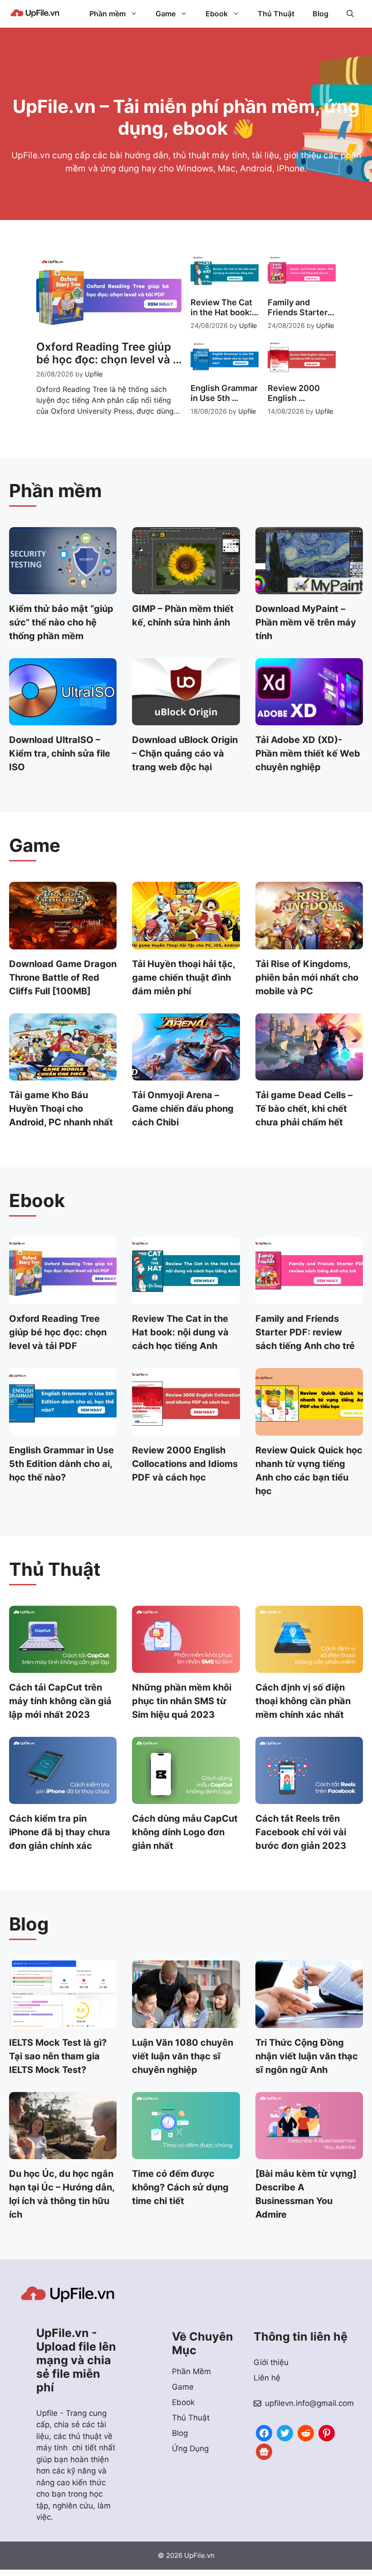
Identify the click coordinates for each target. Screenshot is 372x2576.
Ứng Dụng (190, 2449)
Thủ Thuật (276, 14)
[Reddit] (306, 2432)
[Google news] (264, 2451)
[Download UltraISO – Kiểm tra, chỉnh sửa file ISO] (63, 719)
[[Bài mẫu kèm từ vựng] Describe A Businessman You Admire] (309, 2153)
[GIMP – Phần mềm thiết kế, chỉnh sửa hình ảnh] (186, 588)
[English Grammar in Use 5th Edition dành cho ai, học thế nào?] (63, 1429)
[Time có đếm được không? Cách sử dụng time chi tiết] (186, 2153)
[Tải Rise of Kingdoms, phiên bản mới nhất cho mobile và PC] (309, 943)
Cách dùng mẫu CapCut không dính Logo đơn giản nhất (185, 1832)
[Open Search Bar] (350, 14)
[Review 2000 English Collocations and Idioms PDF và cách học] (186, 1429)
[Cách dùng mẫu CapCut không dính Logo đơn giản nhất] (186, 1798)
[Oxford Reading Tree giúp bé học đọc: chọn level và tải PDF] (63, 1298)
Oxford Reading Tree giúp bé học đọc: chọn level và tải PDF (58, 1332)
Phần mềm (108, 14)
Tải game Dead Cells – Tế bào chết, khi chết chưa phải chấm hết (304, 1109)
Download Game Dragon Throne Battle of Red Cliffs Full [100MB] (63, 978)
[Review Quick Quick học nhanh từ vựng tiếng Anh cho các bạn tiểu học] (309, 1429)
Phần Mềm (191, 2371)
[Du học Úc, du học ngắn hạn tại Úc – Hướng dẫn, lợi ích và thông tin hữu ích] (63, 2153)
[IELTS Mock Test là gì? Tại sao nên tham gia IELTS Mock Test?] (63, 2022)
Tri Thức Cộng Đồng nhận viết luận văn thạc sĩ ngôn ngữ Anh (307, 2056)
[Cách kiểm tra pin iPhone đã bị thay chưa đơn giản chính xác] (63, 1798)
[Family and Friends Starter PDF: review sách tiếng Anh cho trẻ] (309, 1298)
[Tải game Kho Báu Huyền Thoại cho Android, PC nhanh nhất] (63, 1075)
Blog (321, 14)
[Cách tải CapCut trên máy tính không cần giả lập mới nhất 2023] (63, 1667)
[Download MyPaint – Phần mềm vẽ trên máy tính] (309, 588)
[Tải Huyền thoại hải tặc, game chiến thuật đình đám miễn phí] (186, 943)
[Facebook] (264, 2432)
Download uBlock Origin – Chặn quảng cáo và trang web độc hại (185, 753)
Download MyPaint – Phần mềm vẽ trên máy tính (306, 622)
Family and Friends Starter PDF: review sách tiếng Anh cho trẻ (305, 1332)
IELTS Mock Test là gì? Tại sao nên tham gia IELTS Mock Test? (58, 2056)
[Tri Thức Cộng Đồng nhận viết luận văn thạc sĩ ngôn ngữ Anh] (309, 2022)
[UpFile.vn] (35, 14)
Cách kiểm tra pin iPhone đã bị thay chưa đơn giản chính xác (60, 1832)
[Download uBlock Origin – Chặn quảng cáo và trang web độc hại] (186, 719)
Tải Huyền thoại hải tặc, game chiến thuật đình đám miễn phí (184, 978)
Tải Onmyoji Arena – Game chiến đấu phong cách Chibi (183, 1109)
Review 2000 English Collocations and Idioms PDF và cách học (185, 1464)
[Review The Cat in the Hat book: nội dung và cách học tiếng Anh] (186, 1298)
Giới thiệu (271, 2362)
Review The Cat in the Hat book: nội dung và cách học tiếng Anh (180, 1332)
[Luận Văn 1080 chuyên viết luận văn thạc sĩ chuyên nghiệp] (186, 2022)
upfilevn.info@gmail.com (309, 2403)
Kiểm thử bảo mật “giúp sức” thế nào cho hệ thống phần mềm (61, 622)
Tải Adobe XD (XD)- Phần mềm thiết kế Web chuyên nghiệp (308, 753)
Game (166, 14)
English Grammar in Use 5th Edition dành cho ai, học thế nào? (61, 1464)
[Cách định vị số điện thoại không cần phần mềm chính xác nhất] (309, 1667)
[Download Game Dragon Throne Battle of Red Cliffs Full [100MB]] (63, 943)
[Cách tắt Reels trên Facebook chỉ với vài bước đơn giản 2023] (309, 1798)
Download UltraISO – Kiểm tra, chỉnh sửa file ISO (60, 753)
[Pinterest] (327, 2432)
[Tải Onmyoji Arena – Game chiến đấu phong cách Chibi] (186, 1075)
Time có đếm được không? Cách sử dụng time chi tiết (180, 2187)
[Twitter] (285, 2432)
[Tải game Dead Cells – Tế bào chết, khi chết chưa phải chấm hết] (309, 1075)
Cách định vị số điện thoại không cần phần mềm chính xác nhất (303, 1701)
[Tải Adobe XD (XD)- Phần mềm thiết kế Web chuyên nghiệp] (309, 719)
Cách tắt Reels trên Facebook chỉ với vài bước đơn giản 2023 (301, 1832)
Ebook (217, 14)
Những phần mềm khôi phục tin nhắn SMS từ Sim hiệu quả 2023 (182, 1701)
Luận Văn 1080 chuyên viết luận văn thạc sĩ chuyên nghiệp (183, 2056)
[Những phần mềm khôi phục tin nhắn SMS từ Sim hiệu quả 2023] (186, 1667)
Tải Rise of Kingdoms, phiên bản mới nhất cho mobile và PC (307, 978)
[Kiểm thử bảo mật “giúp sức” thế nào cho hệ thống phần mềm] (63, 588)
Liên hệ (267, 2378)
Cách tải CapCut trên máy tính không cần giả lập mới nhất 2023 (60, 1701)
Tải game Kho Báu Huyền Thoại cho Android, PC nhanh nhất (61, 1109)
